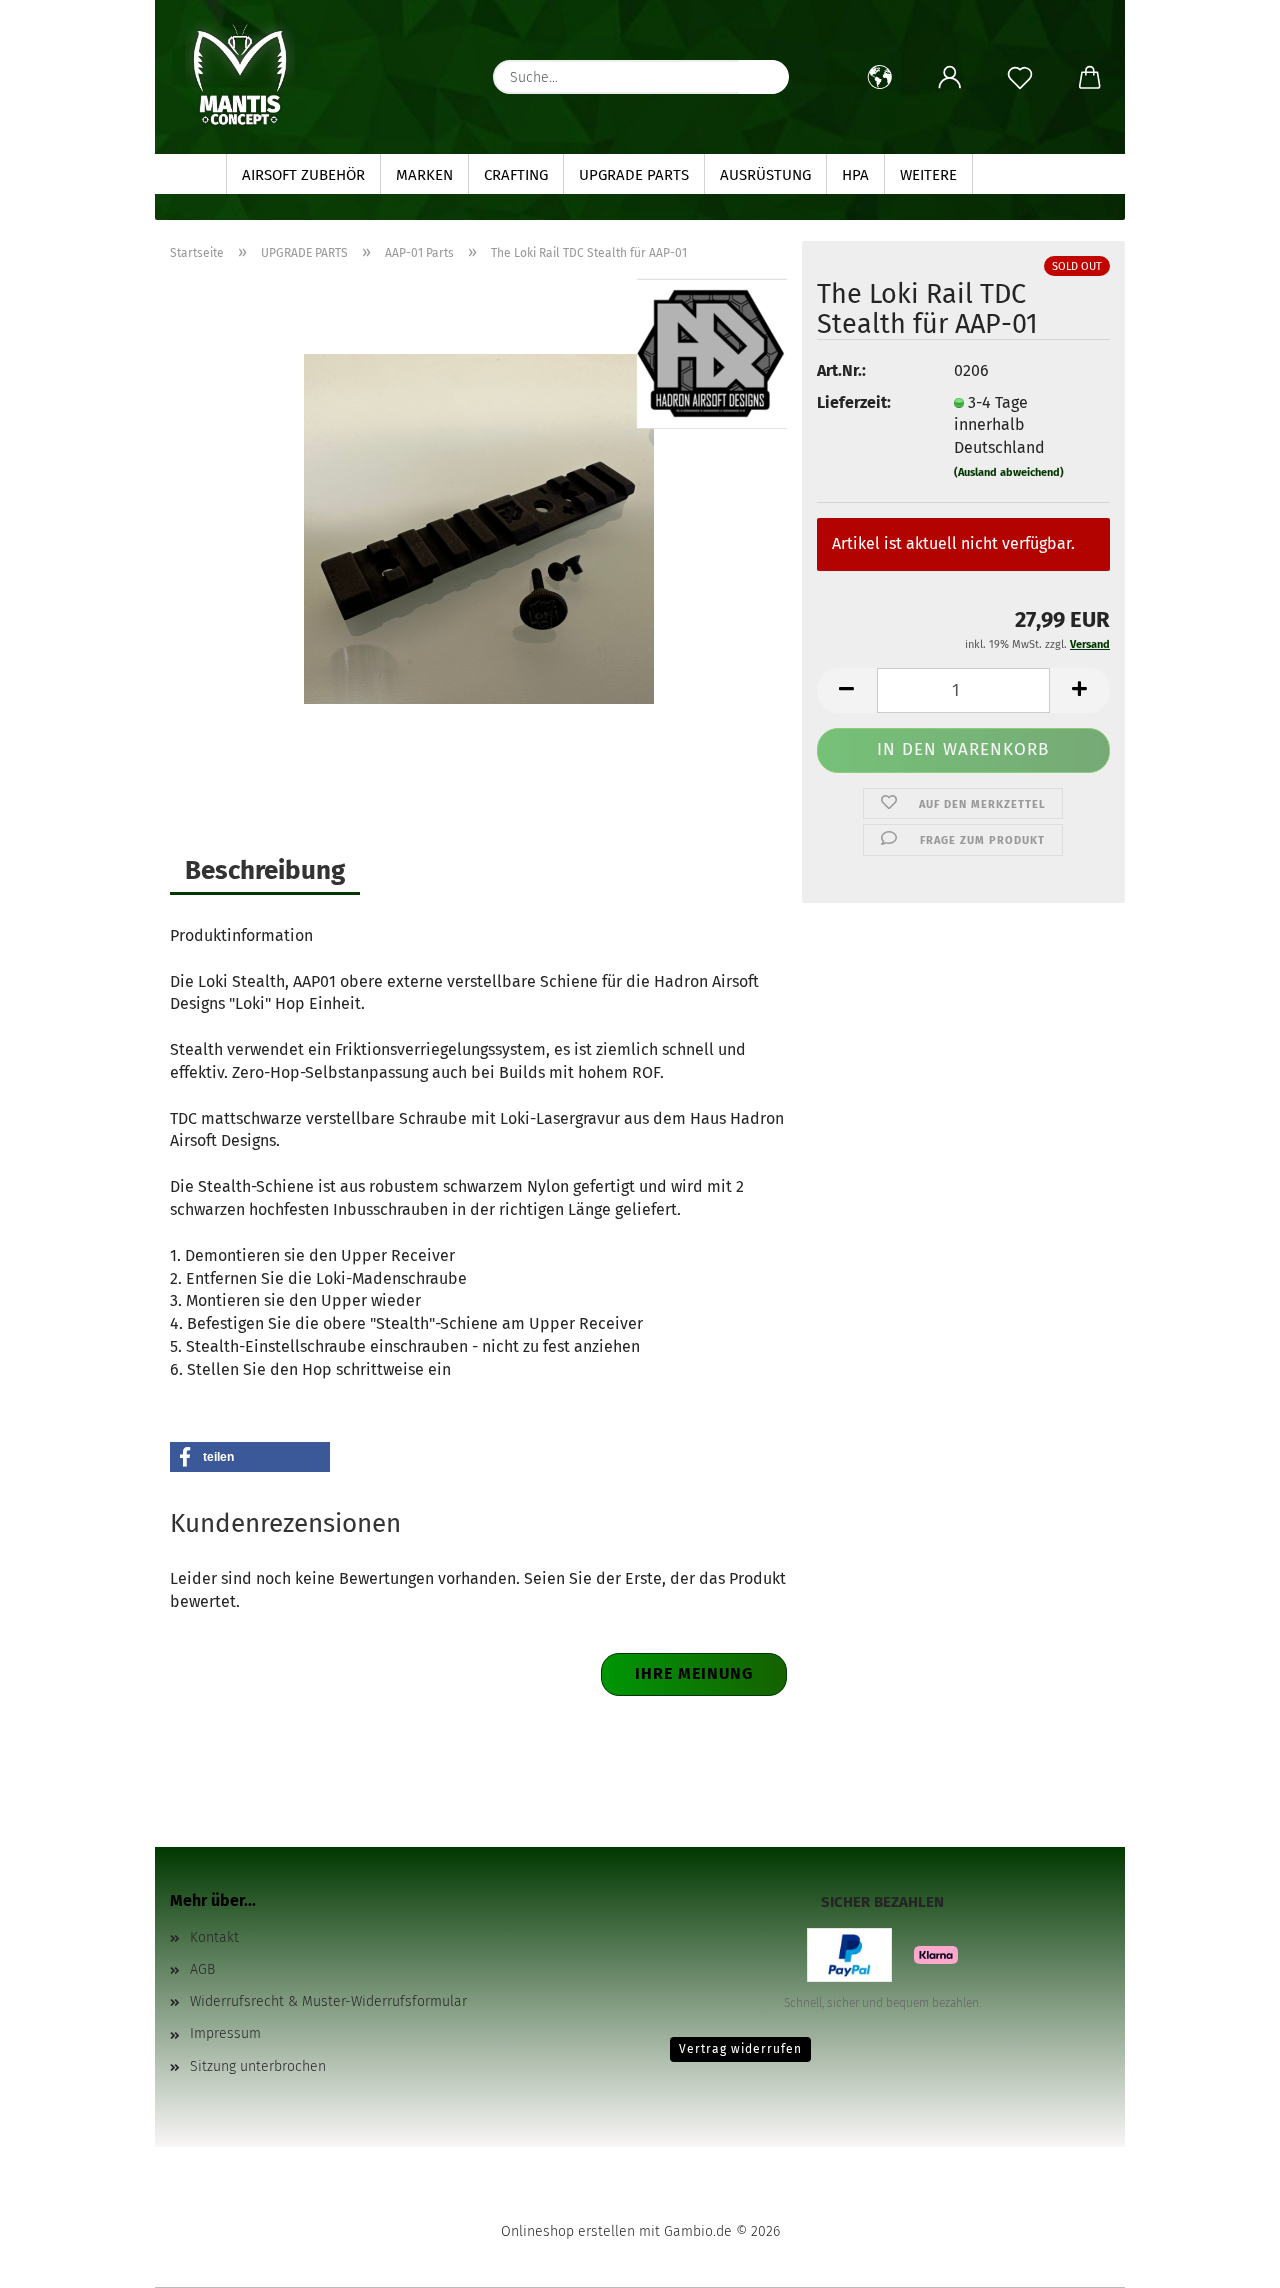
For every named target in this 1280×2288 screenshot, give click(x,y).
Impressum (225, 2033)
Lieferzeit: (854, 402)
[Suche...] (764, 77)
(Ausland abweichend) (1009, 472)
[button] (880, 78)
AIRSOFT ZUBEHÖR (303, 175)
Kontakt (214, 1937)
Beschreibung (265, 870)
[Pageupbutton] (1225, 2258)
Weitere (928, 175)
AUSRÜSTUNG (765, 175)
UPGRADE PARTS (634, 175)
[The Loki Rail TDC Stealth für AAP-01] (479, 527)
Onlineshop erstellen (568, 2231)
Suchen (1015, 175)
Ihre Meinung (694, 1673)
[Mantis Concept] (240, 75)
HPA (855, 175)
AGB (202, 1969)
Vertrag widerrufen (740, 2049)
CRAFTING (516, 175)
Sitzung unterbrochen (258, 2066)
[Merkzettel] (1020, 78)
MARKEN (424, 175)
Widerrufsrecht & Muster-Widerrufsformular (328, 2001)
